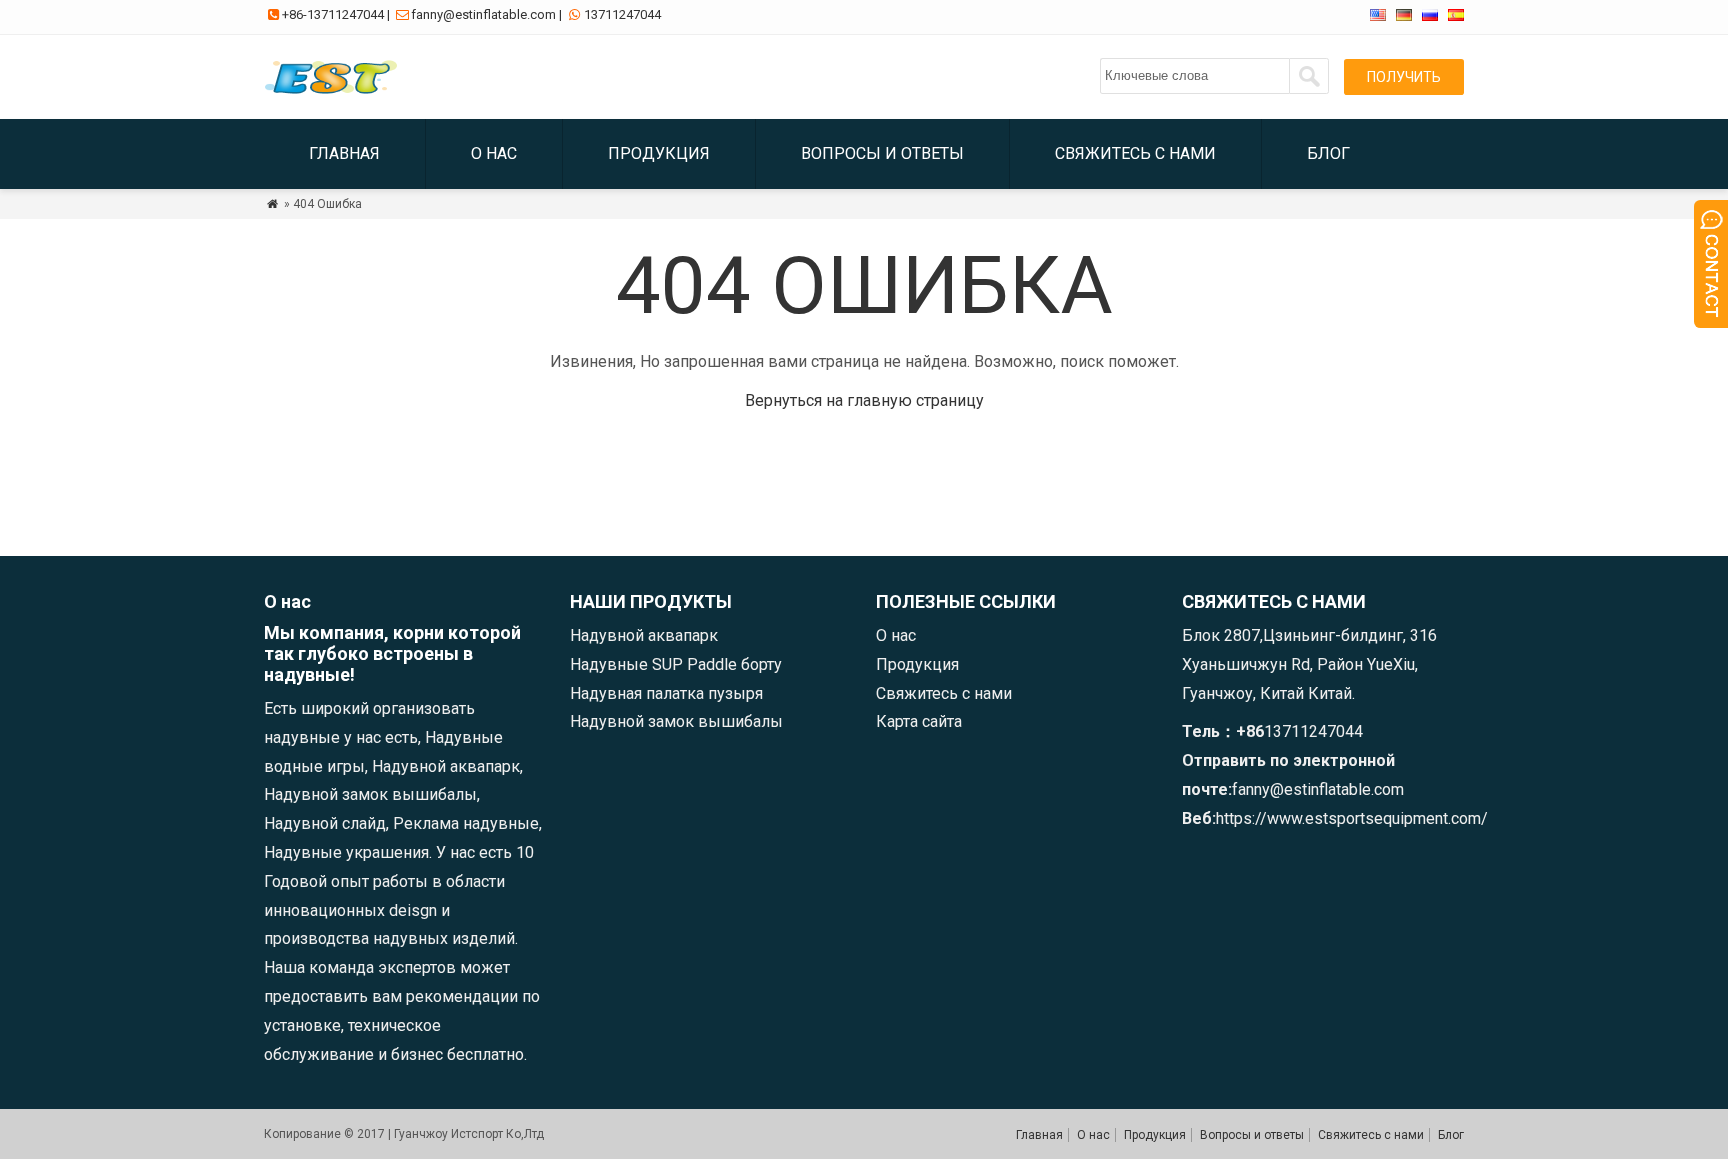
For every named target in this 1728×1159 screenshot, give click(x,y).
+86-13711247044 (333, 14)
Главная (344, 153)
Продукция (659, 153)
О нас (494, 153)
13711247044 (622, 14)
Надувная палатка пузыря (666, 693)
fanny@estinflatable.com (483, 14)
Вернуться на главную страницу (864, 400)
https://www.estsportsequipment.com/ (1352, 818)
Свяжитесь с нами (1135, 153)
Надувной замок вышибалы (676, 721)
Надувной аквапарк (644, 635)
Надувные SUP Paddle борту (676, 664)
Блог (1328, 153)
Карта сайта (919, 721)
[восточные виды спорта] (335, 94)
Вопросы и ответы (882, 153)
